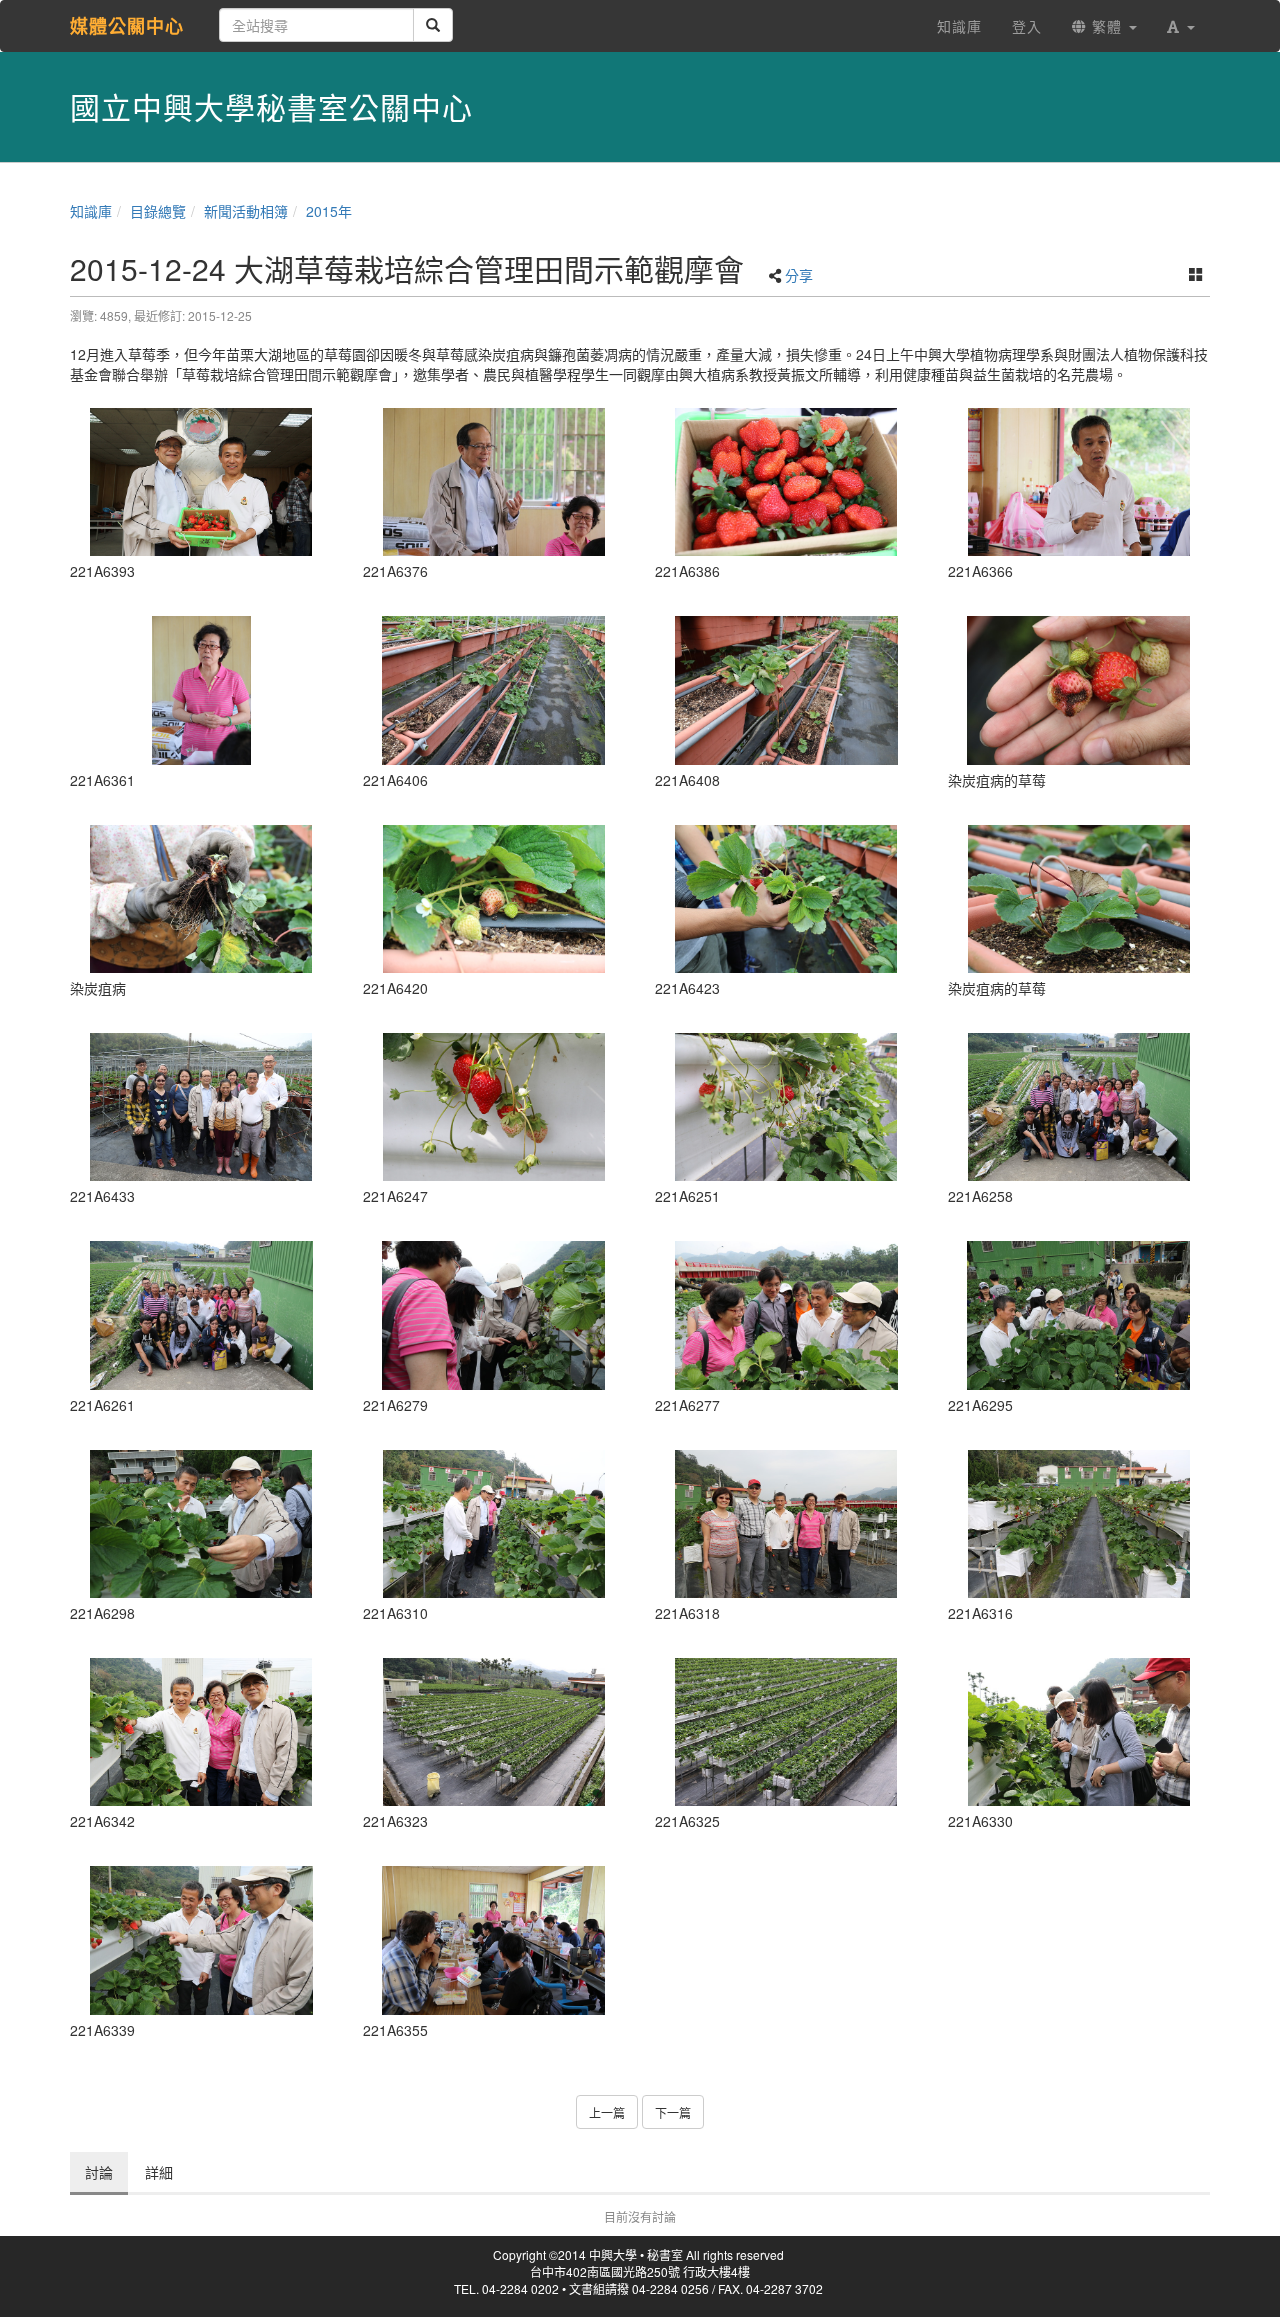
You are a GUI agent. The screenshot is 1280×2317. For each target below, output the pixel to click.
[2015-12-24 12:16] (1079, 1732)
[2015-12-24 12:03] (1079, 1524)
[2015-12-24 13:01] (494, 1940)
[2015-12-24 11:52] (494, 1315)
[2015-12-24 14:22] (786, 899)
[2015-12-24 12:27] (201, 1732)
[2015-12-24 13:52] (201, 482)
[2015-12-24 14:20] (1079, 690)
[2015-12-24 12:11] (494, 1732)
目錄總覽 (158, 211)
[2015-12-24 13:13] (494, 482)
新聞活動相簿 (246, 211)
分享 (799, 275)
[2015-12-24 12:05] (786, 1524)
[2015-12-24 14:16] (786, 690)
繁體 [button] (1107, 26)
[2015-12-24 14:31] (201, 1107)
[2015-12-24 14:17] (201, 899)
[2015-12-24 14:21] (494, 899)
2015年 (329, 211)
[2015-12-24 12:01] (494, 1524)
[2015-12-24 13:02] (201, 690)
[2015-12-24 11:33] (786, 1107)
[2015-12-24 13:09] (1079, 482)
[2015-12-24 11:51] (786, 1315)
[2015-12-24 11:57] (1079, 1315)
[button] (1181, 26)
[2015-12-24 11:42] (201, 1315)
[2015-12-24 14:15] (494, 690)
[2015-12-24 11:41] (1079, 1107)
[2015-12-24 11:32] (494, 1107)
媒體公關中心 (127, 26)
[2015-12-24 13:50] (786, 482)
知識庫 (91, 211)
